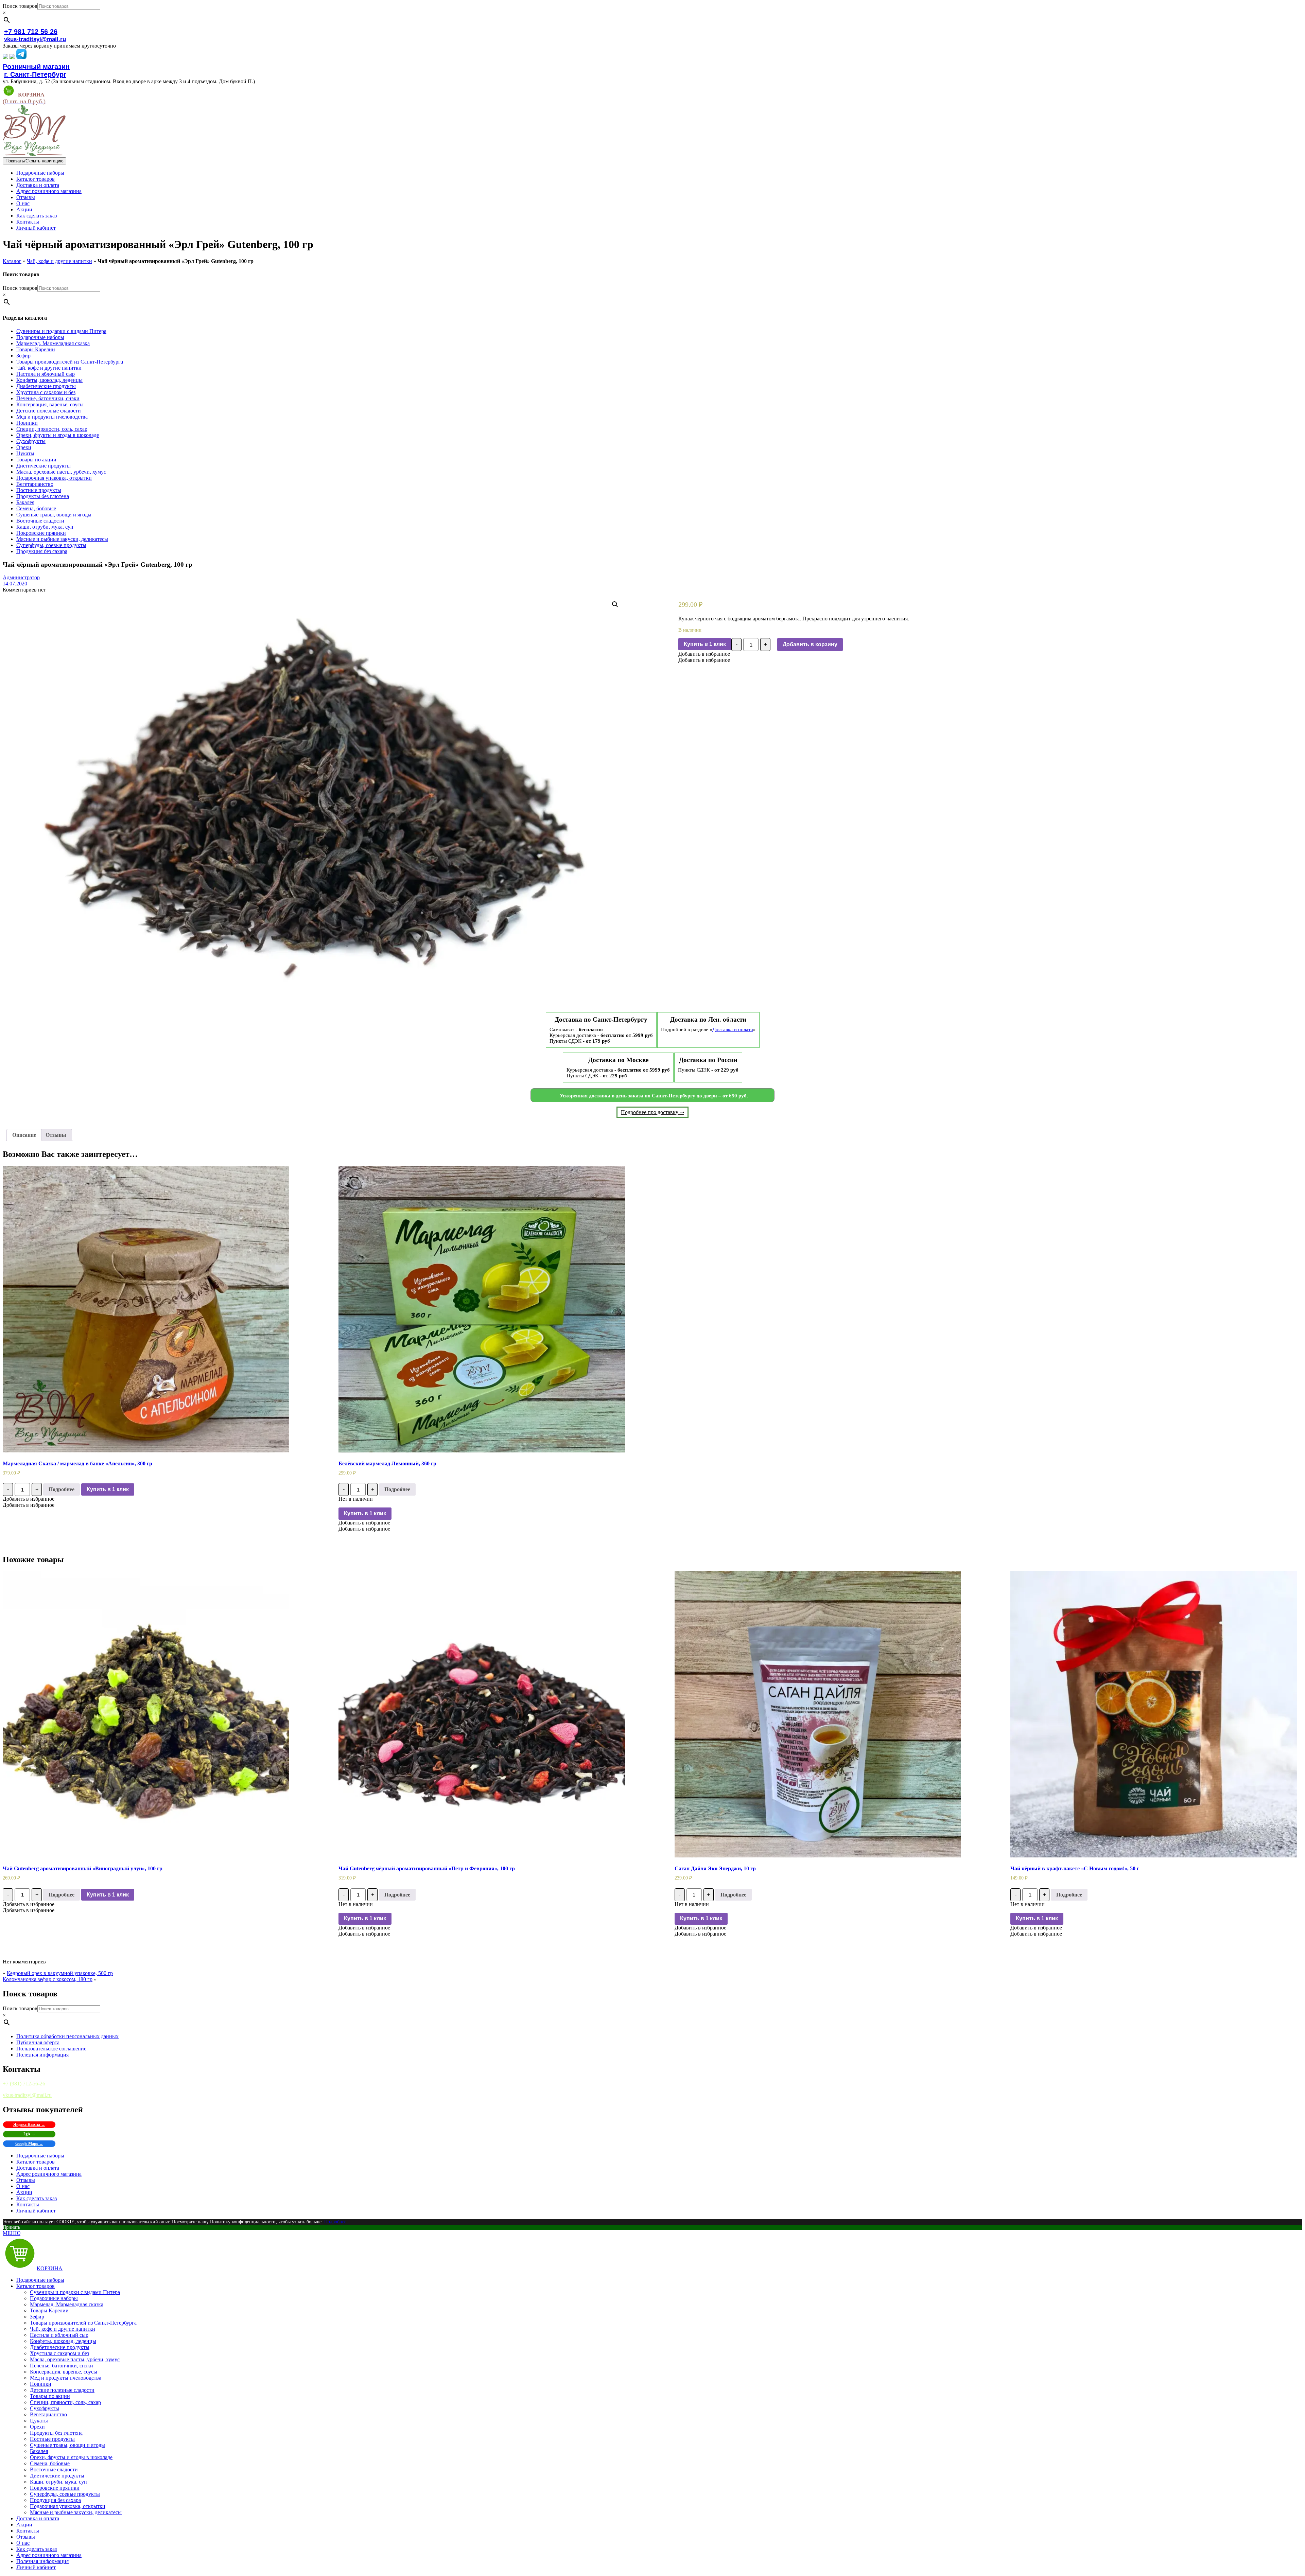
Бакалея (25, 502)
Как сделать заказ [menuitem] (37, 2549)
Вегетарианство (35, 484)
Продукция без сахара (42, 551)
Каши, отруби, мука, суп (45, 527)
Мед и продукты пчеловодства (52, 417)
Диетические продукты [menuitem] (57, 2476)
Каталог (12, 261)
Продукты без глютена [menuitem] (56, 2433)
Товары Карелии (36, 349)
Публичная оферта (38, 2042)
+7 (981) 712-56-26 (24, 2084)
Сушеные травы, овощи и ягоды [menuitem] (67, 2445)
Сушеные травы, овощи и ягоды (54, 515)
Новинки (27, 423)
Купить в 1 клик (705, 644)
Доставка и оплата (38, 185)
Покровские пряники (41, 533)
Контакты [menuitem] (28, 2531)
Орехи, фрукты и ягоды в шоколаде (58, 435)
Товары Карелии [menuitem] (49, 2310)
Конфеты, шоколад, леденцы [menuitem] (63, 2341)
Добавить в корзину (810, 644)
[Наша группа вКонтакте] (5, 57)
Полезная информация (42, 2055)
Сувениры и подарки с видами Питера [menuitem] (75, 2292)
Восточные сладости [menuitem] (54, 2469)
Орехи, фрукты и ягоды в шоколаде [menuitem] (71, 2457)
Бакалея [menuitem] (39, 2451)
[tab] (24, 1135)
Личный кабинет (36, 228)
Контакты (28, 222)
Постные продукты (39, 490)
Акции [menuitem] (24, 2525)
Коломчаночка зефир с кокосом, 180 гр (48, 1979)
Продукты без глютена (43, 496)
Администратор (21, 577)
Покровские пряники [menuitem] (55, 2488)
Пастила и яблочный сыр (46, 374)
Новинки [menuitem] (41, 2384)
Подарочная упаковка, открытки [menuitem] (68, 2506)
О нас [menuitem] (23, 2543)
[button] (704, 654)
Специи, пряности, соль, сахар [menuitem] (65, 2402)
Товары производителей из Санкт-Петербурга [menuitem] (83, 2323)
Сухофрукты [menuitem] (45, 2408)
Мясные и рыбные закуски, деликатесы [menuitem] (76, 2512)
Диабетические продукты (46, 386)
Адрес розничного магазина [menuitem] (49, 2555)
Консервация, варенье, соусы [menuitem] (64, 2372)
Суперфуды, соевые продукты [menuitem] (65, 2494)
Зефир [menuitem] (37, 2317)
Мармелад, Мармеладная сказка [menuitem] (67, 2304)
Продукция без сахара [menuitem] (55, 2500)
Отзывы (26, 197)
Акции (24, 209)
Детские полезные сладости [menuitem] (62, 2390)
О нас (23, 203)
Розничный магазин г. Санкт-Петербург (36, 70)
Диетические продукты (43, 466)
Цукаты (25, 453)
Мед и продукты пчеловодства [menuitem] (66, 2378)
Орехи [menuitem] (37, 2427)
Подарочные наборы (40, 173)
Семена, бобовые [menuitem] (50, 2463)
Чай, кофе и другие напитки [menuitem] (63, 2329)
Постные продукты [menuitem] (52, 2439)
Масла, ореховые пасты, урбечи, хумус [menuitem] (75, 2359)
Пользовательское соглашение (51, 2049)
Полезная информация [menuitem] (42, 2561)
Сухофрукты (31, 441)
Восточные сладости (40, 521)
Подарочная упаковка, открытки (54, 478)
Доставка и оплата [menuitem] (38, 2518)
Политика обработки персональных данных (67, 2036)
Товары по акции (36, 460)
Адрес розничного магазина (49, 191)
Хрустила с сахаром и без (46, 392)
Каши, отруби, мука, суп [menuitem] (58, 2482)
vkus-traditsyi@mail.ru (35, 39)
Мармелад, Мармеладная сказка (53, 343)
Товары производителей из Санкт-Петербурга (70, 362)
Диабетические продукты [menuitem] (60, 2347)
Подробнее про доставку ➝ (652, 1112)
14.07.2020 (15, 584)
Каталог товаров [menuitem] (36, 2286)
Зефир (23, 356)
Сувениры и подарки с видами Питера (61, 331)
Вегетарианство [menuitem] (48, 2414)
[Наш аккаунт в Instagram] (12, 57)
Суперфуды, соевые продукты (51, 545)
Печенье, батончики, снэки (48, 398)
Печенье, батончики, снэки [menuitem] (62, 2366)
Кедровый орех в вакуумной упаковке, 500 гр (60, 1973)
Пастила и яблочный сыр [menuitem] (59, 2335)
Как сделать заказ (37, 216)
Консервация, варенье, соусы (50, 404)
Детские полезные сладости (49, 411)
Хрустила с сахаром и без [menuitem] (59, 2353)
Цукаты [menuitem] (39, 2421)
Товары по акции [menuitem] (50, 2396)
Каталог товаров (36, 179)
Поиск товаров (20, 6)
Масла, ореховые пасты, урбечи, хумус (61, 472)
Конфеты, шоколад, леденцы (49, 380)
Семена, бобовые (36, 508)
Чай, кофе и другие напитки (59, 261)
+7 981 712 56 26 (31, 32)
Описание (24, 1135)
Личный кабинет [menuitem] (36, 2567)
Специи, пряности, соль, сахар (52, 429)
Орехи (24, 447)
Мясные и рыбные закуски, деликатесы (62, 539)
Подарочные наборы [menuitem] (40, 2280)
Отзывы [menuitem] (26, 2537)
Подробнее (62, 1489)
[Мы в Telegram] (21, 57)
